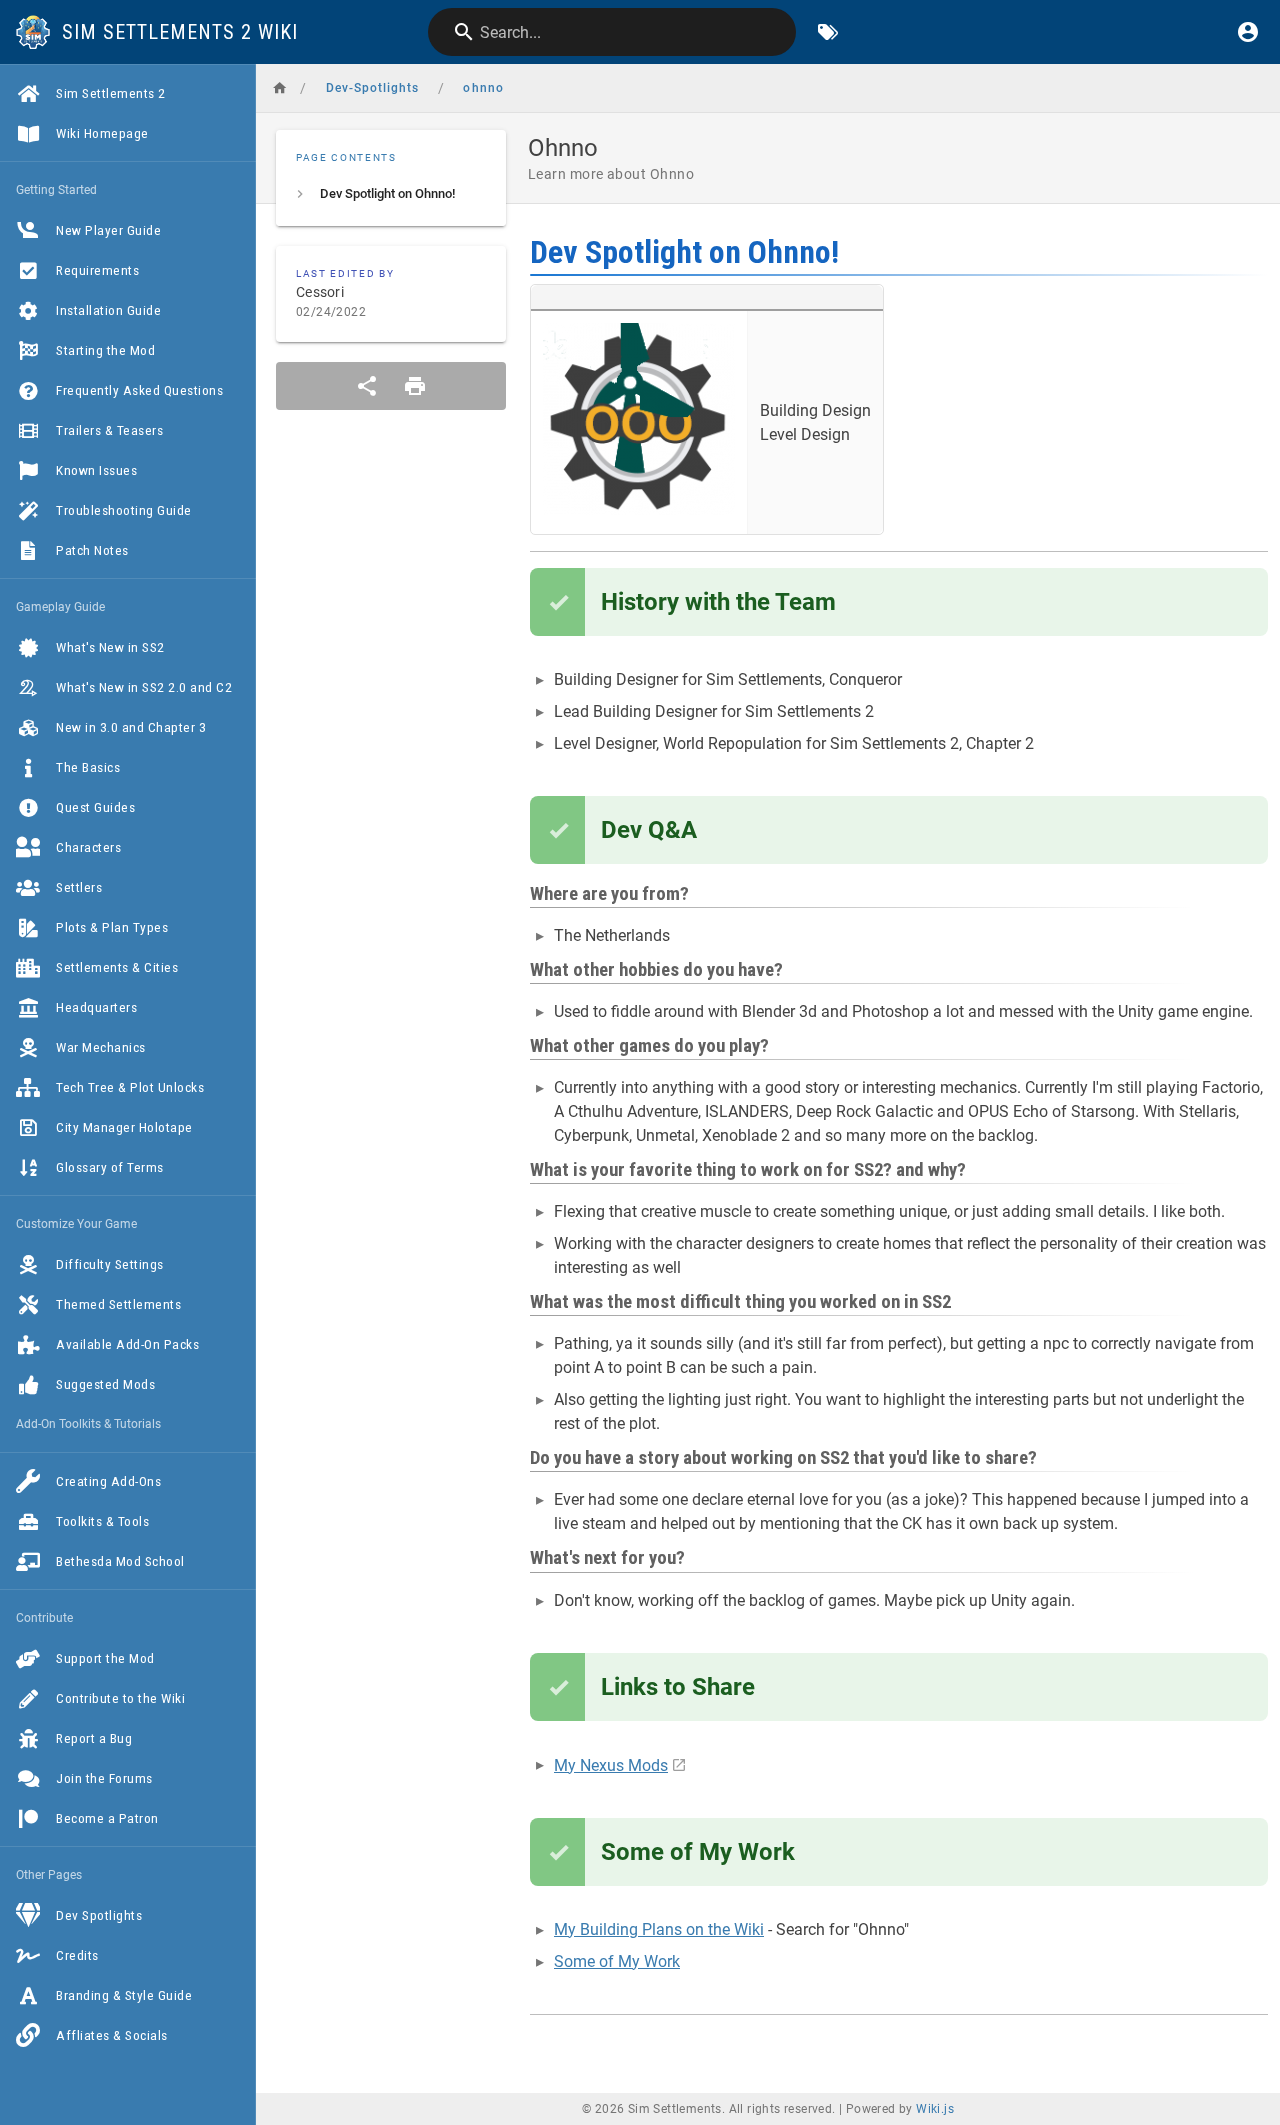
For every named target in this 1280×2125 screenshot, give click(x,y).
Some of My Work (617, 1961)
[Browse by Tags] (828, 32)
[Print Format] (415, 386)
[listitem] (391, 194)
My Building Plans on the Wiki (659, 1929)
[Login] (1248, 32)
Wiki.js (935, 2109)
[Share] (367, 386)
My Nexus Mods (611, 1765)
